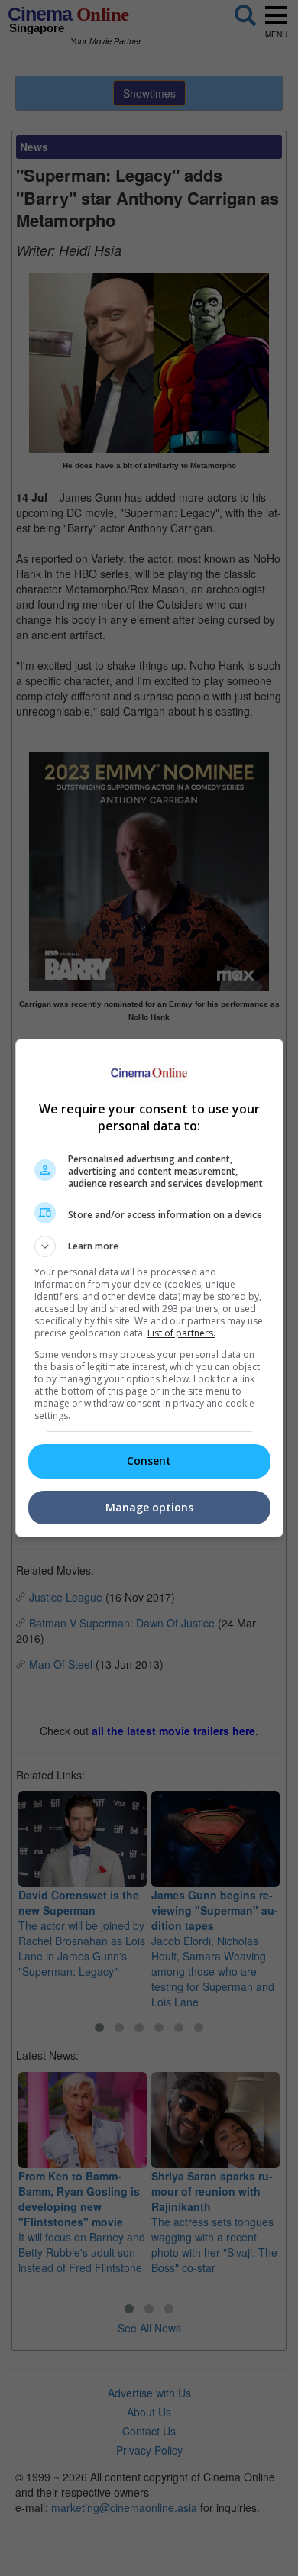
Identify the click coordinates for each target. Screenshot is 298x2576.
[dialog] (149, 1288)
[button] (149, 1246)
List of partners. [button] (181, 1333)
